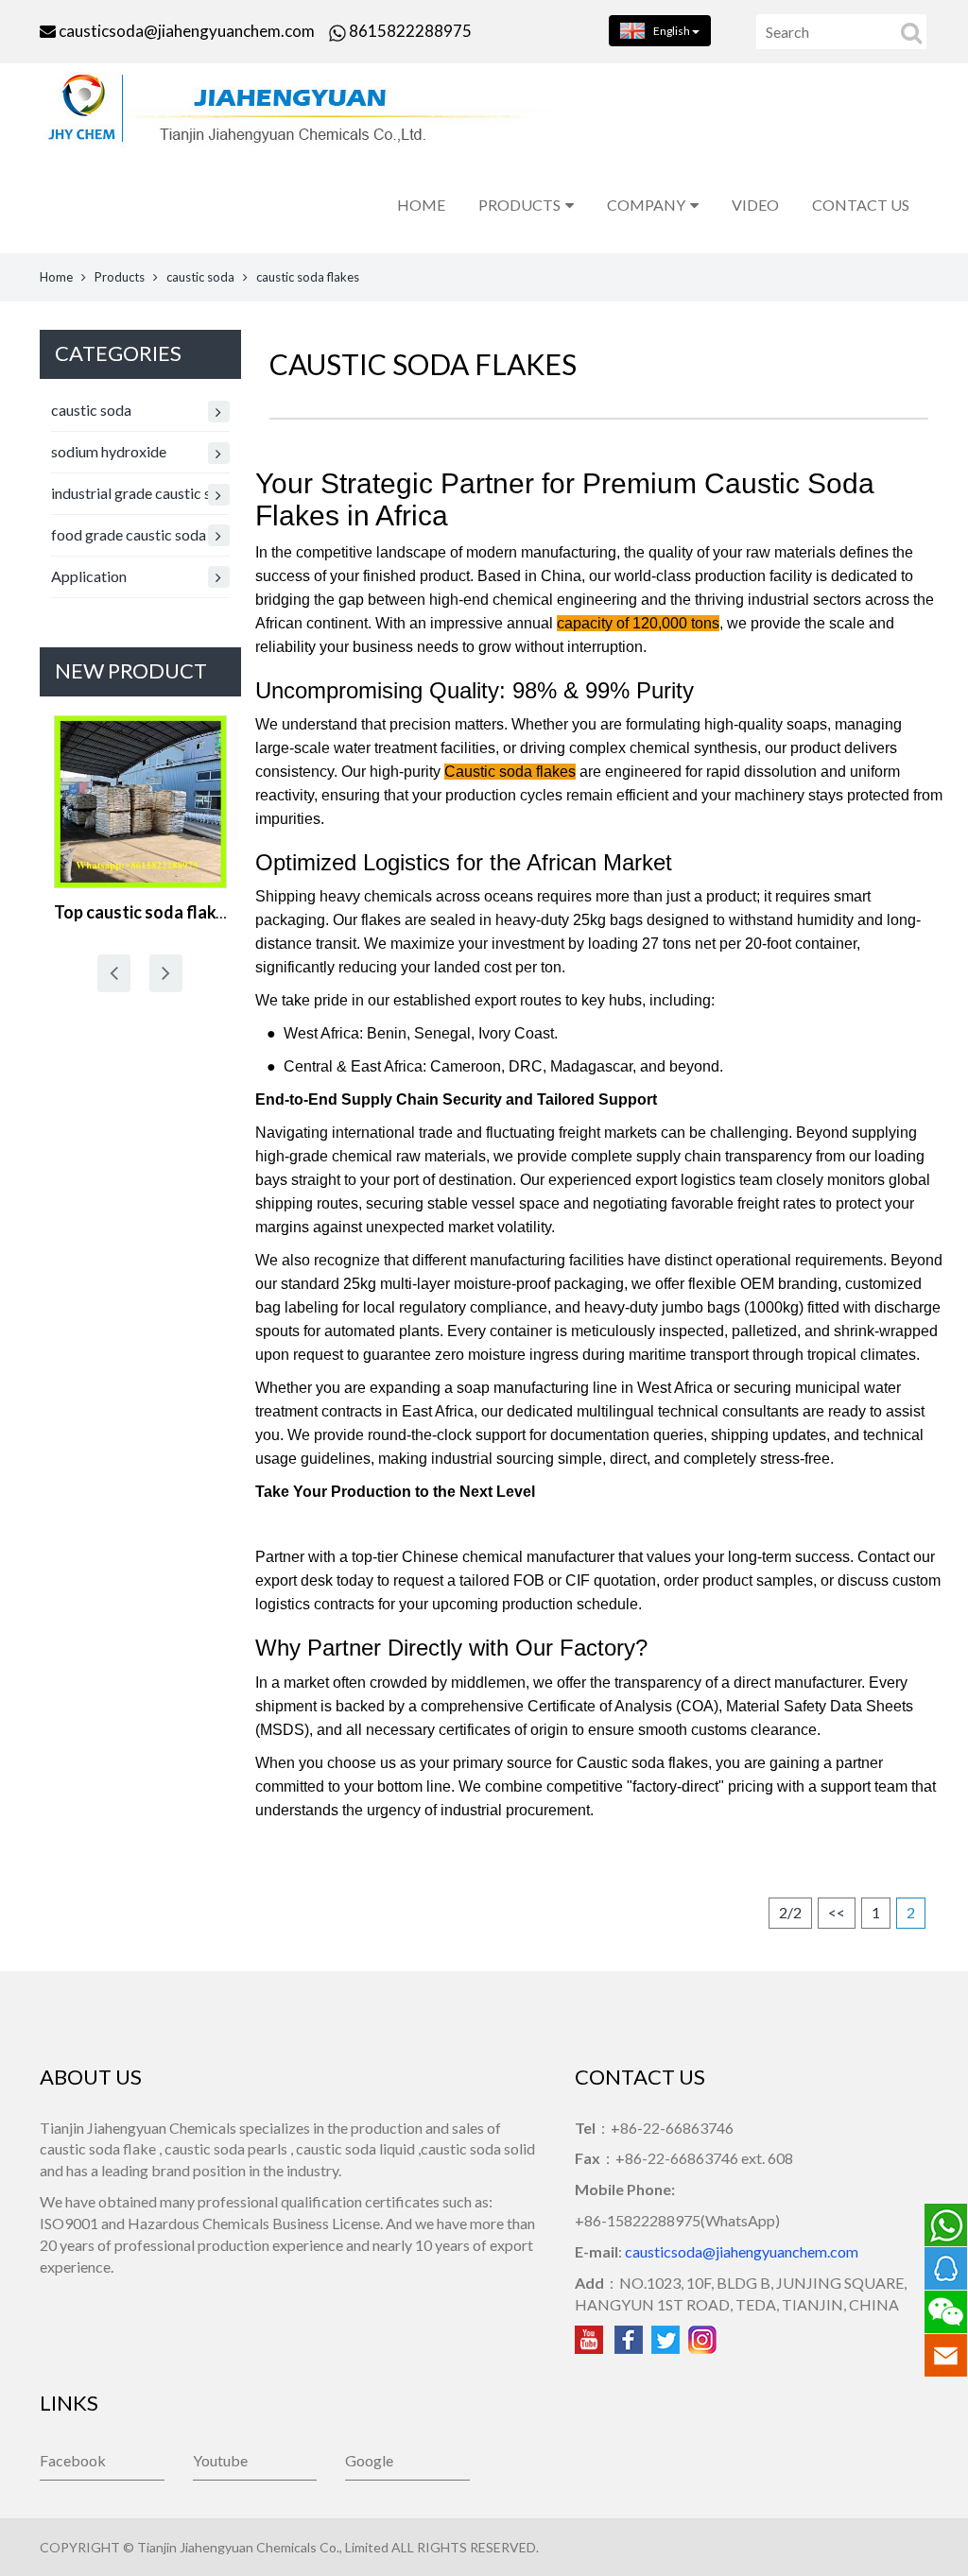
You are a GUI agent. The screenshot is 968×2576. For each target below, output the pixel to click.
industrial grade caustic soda (140, 493)
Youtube (220, 2460)
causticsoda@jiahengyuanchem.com (187, 31)
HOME (421, 205)
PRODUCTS (519, 205)
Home (56, 277)
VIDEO (755, 205)
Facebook (73, 2460)
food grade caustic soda (129, 534)
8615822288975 (409, 31)
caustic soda (200, 277)
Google (369, 2460)
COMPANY (646, 205)
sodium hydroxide (109, 451)
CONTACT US (861, 205)
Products (120, 277)
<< (837, 1912)
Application (89, 576)
